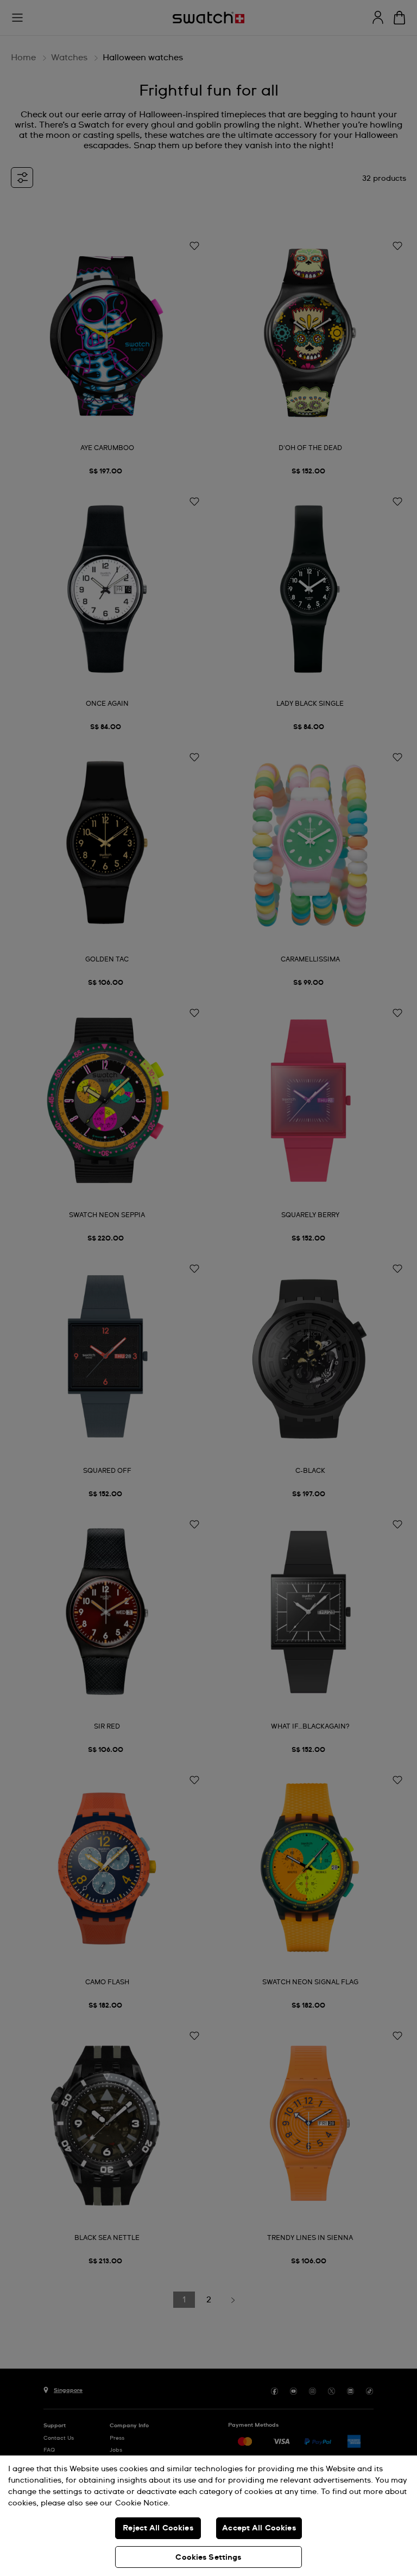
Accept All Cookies (259, 2528)
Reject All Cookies (158, 2528)
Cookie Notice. (143, 2503)
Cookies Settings (208, 2558)
